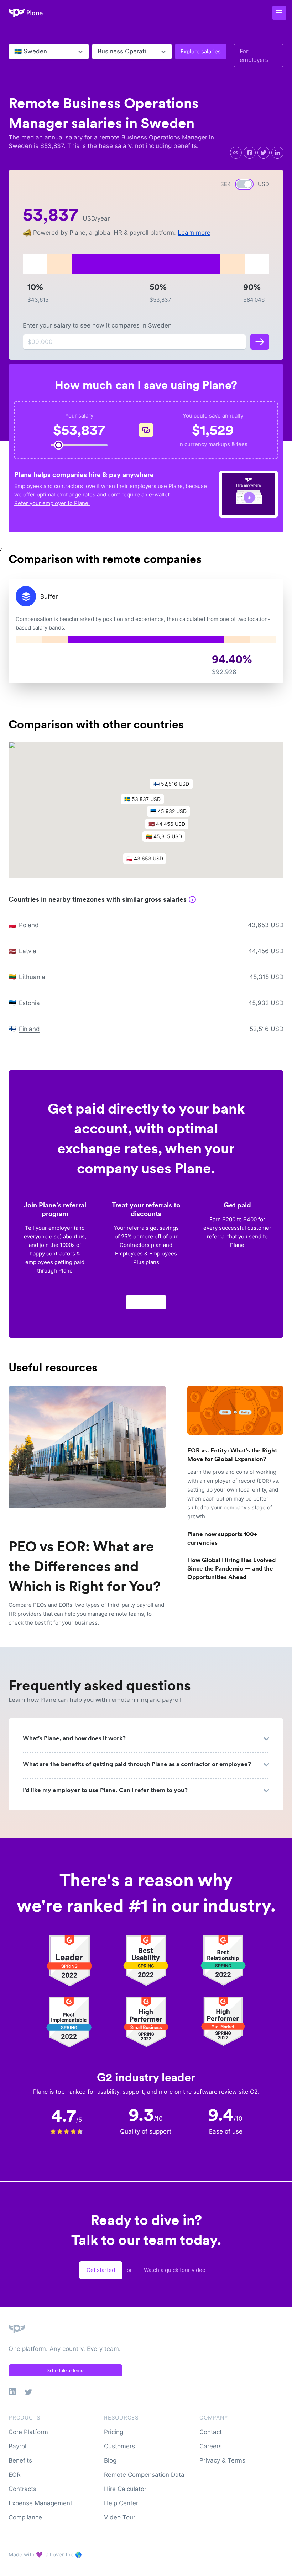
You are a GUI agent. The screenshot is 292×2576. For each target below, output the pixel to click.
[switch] (244, 184)
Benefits (20, 2460)
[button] (172, 813)
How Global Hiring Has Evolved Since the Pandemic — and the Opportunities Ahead (231, 1568)
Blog (110, 2460)
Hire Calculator (125, 2489)
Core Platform (28, 2432)
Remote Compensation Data (144, 2475)
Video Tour (120, 2517)
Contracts (22, 2489)
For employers (254, 55)
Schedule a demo (66, 2370)
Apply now (146, 1302)
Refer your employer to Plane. (52, 503)
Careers (211, 2446)
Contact (211, 2432)
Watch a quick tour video (175, 2270)
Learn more (194, 233)
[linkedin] (277, 153)
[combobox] (15, 52)
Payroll (18, 2446)
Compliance (25, 2517)
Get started (101, 2270)
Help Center (121, 2503)
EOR (15, 2475)
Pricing (114, 2432)
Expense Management (40, 2503)
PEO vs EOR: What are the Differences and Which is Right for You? (85, 1566)
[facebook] (250, 153)
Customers (119, 2446)
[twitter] (264, 153)
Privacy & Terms (222, 2460)
